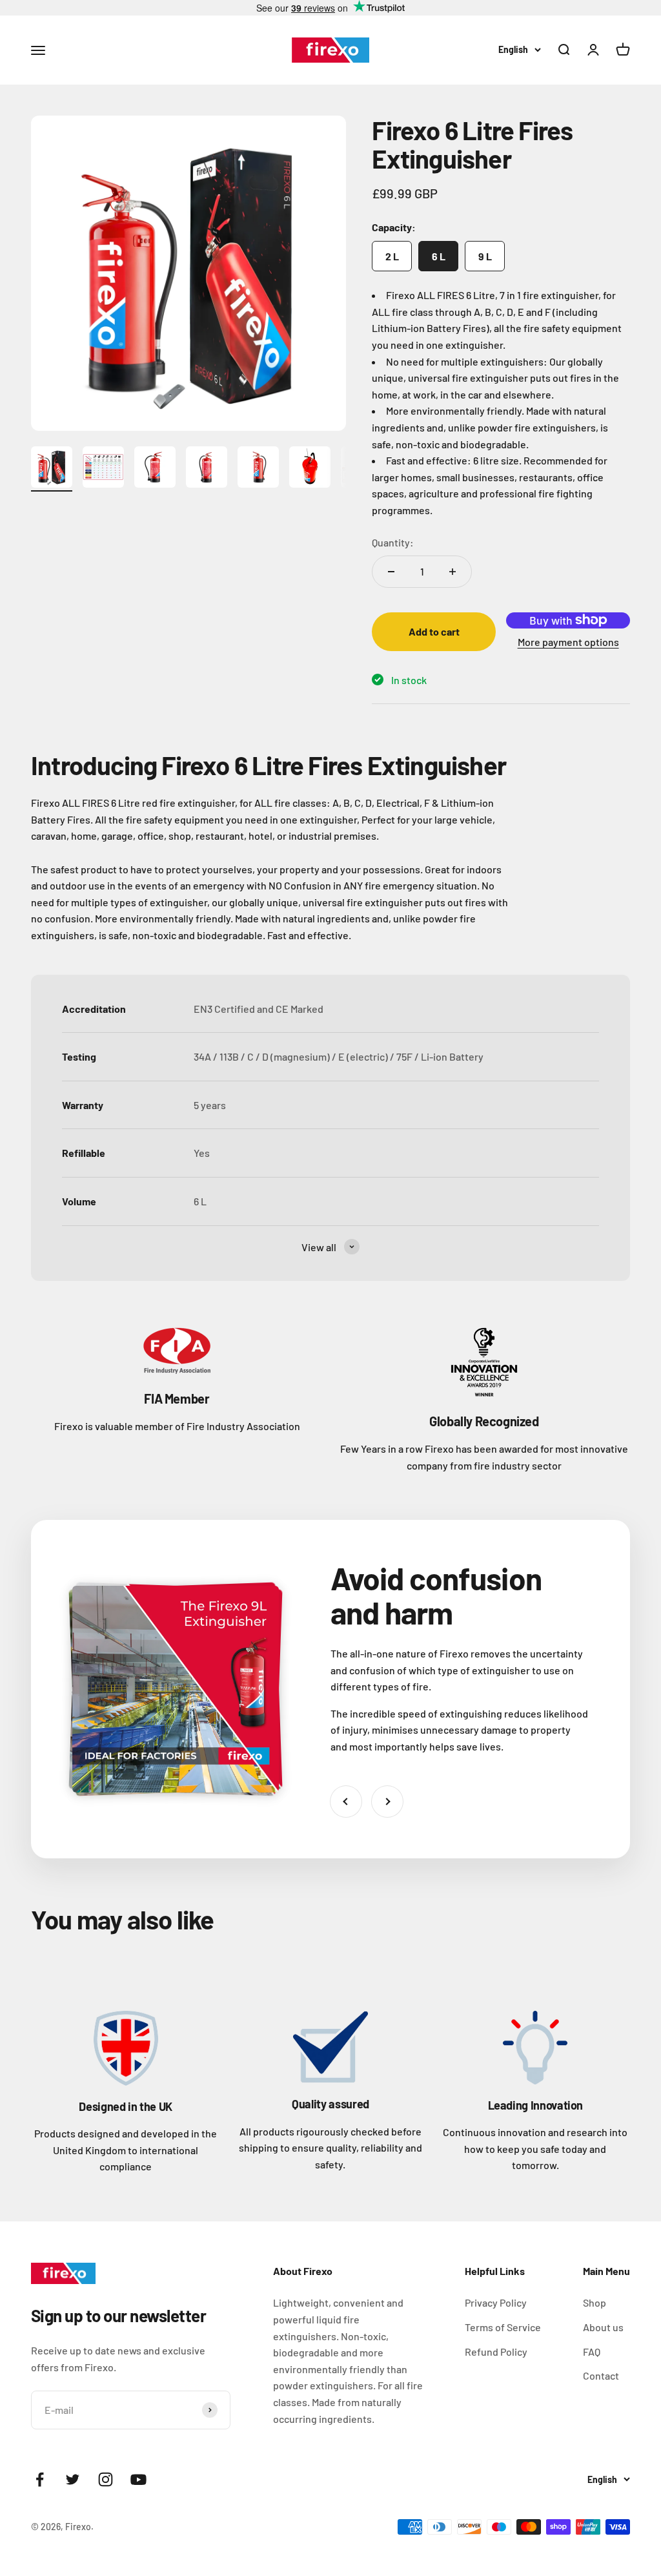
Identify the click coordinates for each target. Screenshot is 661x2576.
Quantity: (393, 542)
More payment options (568, 642)
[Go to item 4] (207, 469)
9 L (485, 256)
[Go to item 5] (258, 469)
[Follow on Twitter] (73, 2479)
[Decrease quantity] (391, 572)
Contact (601, 2375)
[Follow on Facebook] (40, 2479)
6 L (439, 256)
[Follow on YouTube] (138, 2479)
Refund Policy (496, 2352)
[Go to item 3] (155, 469)
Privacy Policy (496, 2302)
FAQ (592, 2352)
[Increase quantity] (453, 572)
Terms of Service (503, 2327)
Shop (595, 2302)
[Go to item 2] (103, 469)
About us (603, 2327)
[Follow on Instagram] (106, 2479)
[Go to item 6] (310, 469)
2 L (392, 256)
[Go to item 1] (52, 469)
